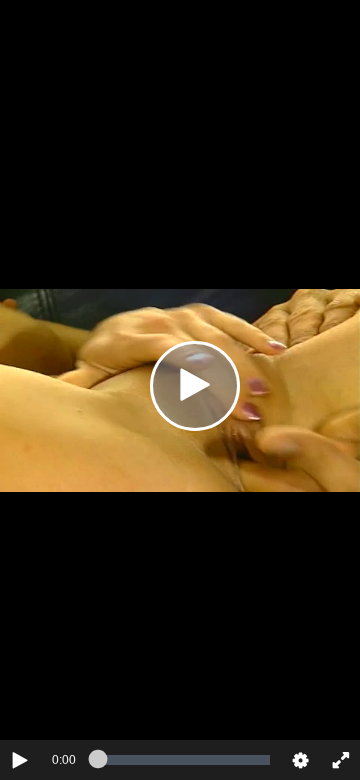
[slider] (184, 760)
